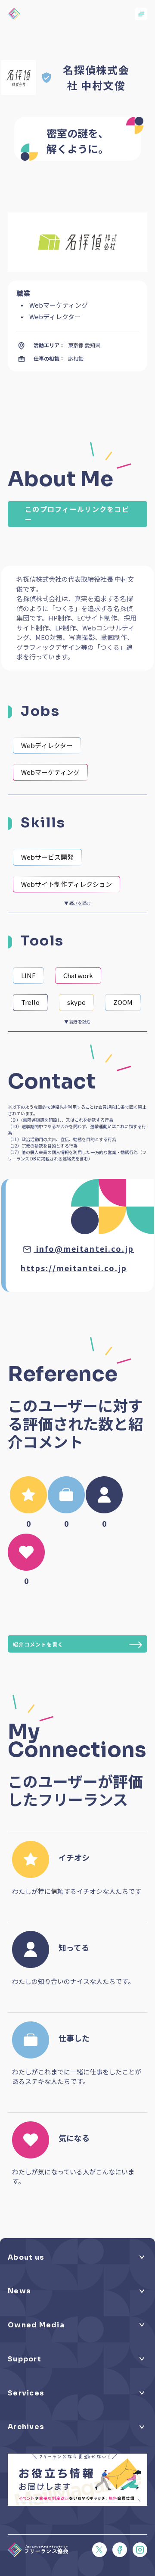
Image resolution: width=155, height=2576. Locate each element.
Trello (30, 1002)
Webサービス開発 (47, 857)
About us (26, 2258)
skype (76, 1002)
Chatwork (78, 975)
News (19, 2291)
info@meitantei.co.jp (85, 1248)
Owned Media (36, 2325)
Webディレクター (47, 745)
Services (26, 2393)
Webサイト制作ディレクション (67, 884)
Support (25, 2359)
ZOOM (123, 1002)
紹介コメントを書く (38, 1644)
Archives (26, 2427)
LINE (28, 975)
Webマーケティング (50, 772)
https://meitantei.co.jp (74, 1268)
